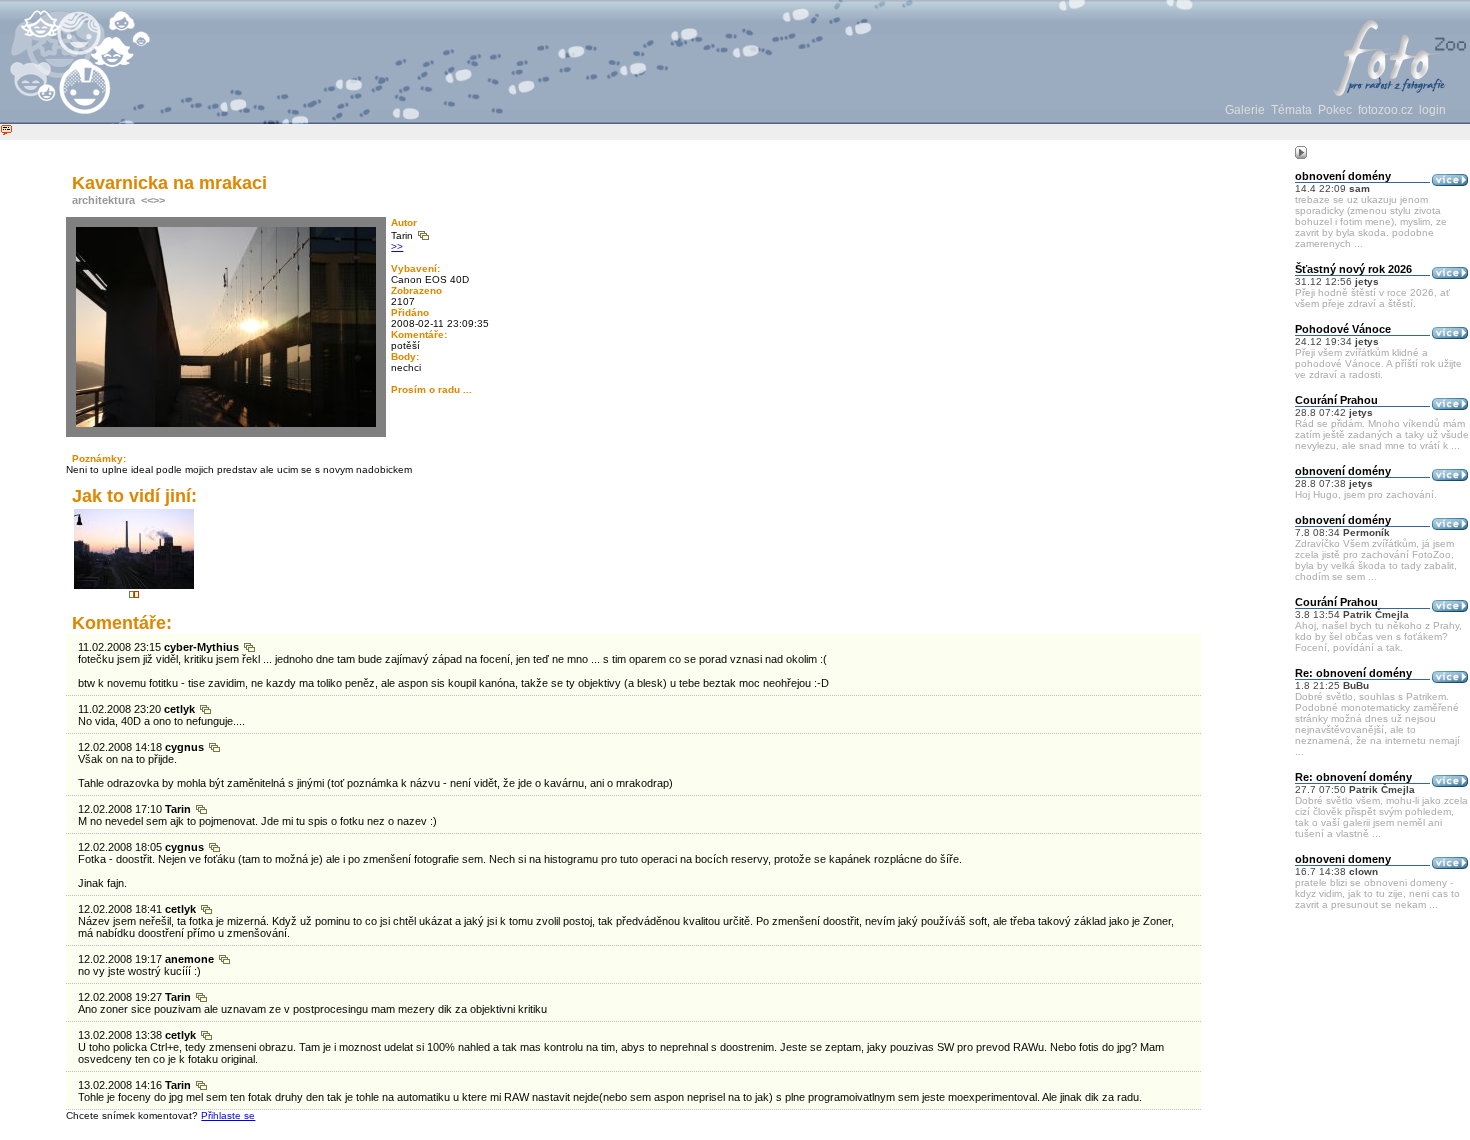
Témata (1291, 110)
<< (147, 200)
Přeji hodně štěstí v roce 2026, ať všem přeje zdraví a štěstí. (1372, 298)
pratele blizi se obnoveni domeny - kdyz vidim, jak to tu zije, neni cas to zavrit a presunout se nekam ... (1377, 893)
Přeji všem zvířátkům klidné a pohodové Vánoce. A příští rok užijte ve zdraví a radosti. (1378, 363)
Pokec (1335, 110)
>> (159, 200)
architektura (103, 200)
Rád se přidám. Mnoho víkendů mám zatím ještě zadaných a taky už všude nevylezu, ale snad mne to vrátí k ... (1382, 434)
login (1432, 110)
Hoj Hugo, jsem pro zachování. (1366, 494)
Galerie (1245, 110)
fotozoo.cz (1385, 110)
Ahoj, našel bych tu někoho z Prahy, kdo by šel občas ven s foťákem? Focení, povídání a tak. (1378, 636)
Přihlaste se (228, 1115)
